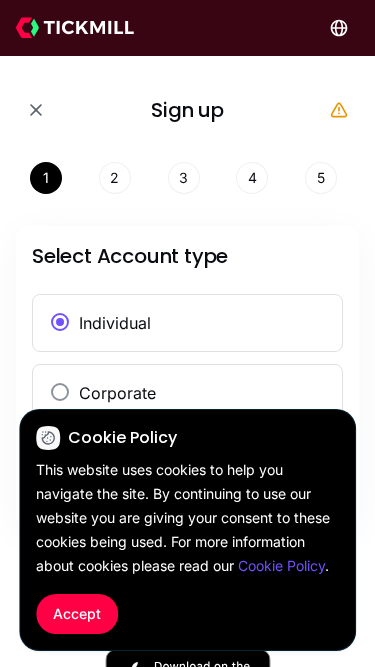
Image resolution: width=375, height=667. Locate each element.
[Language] (339, 28)
